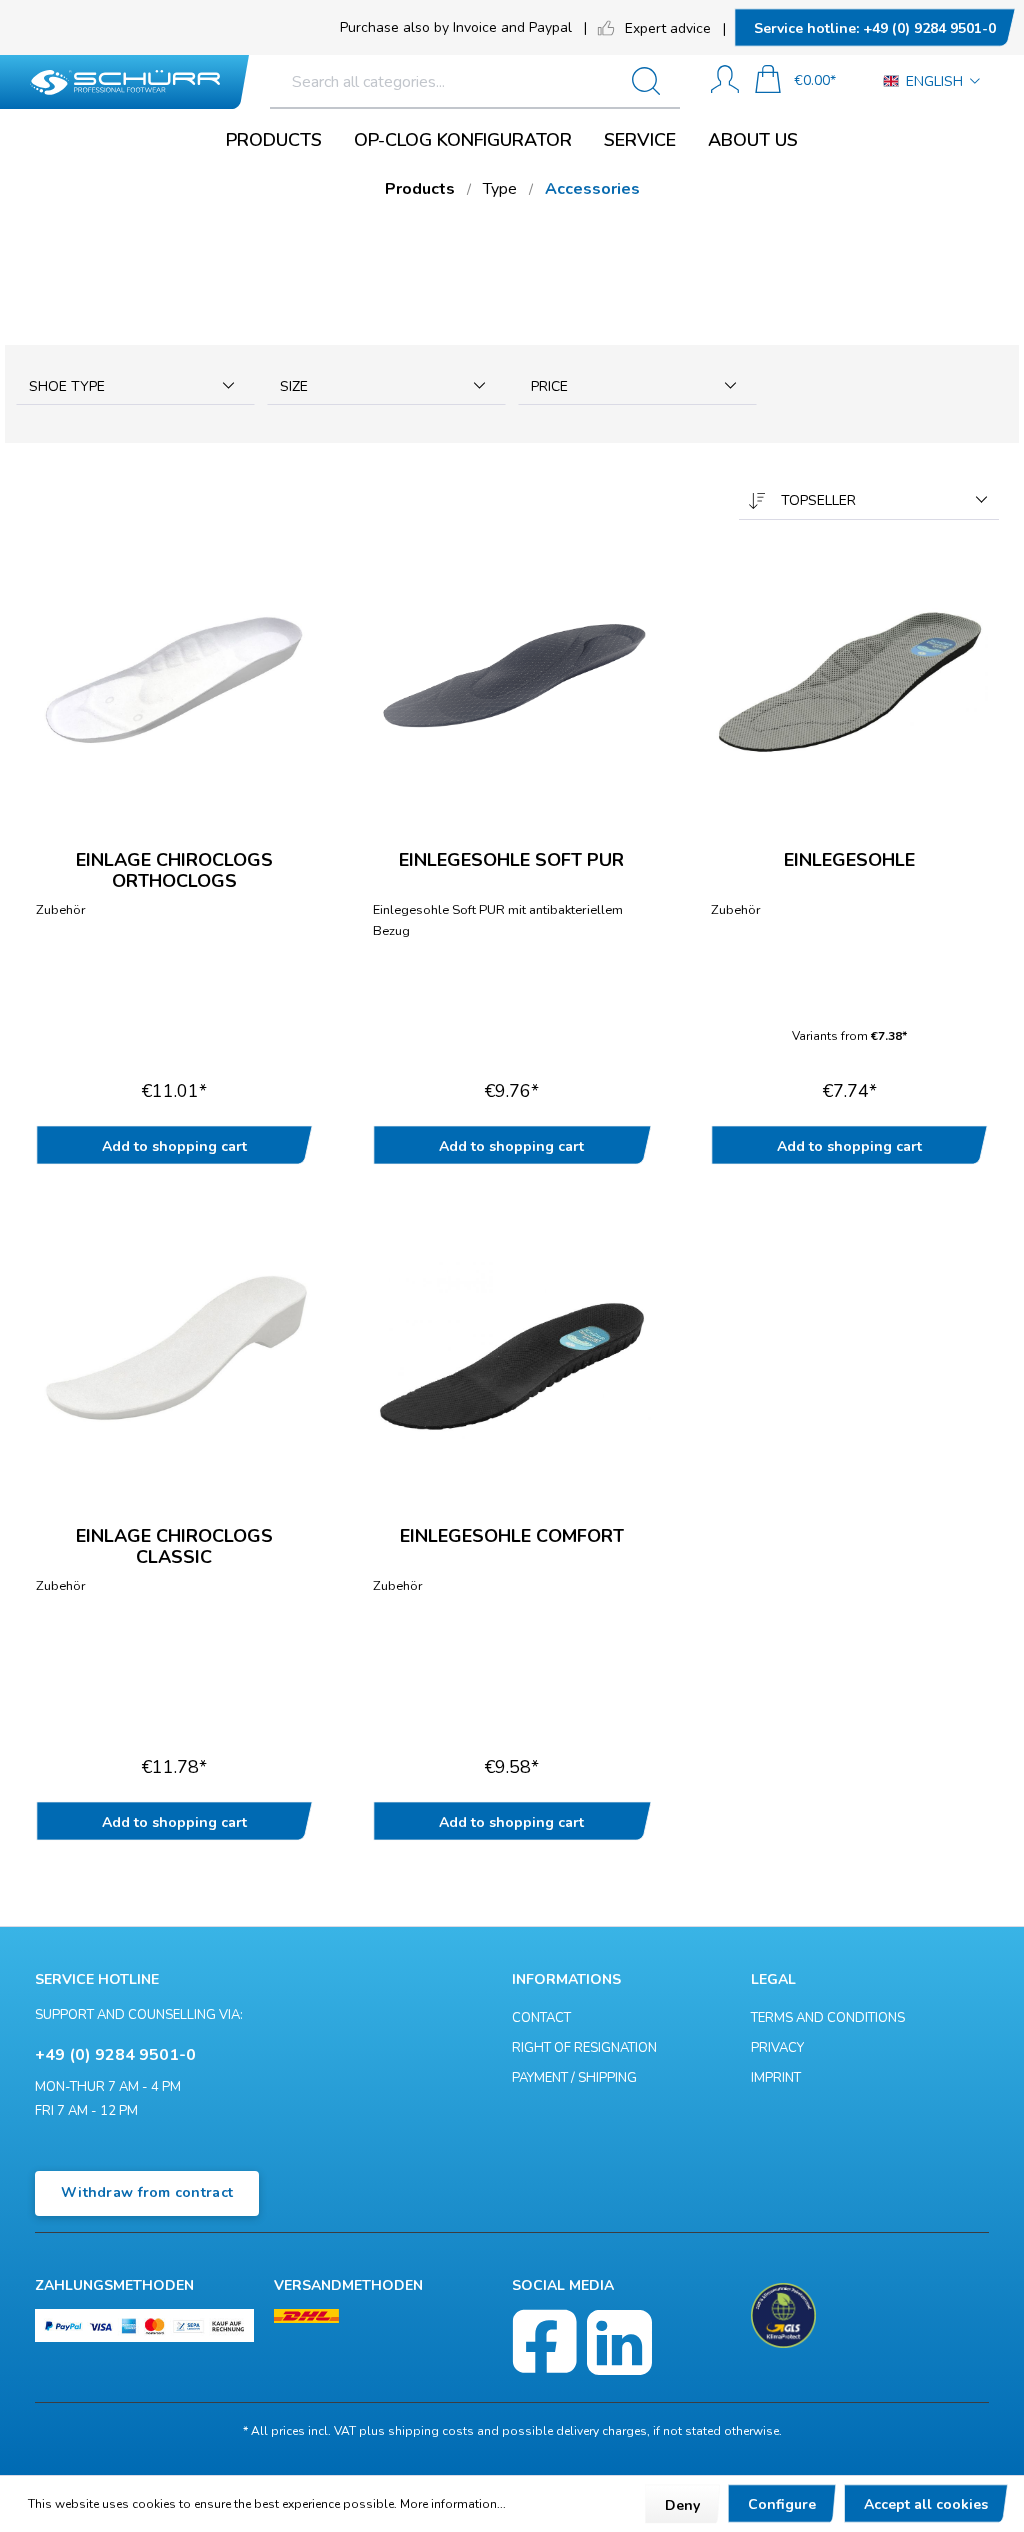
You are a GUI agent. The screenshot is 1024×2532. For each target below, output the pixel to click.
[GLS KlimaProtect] (783, 2315)
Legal (773, 1979)
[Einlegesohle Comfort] (511, 1351)
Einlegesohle (849, 861)
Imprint (776, 2078)
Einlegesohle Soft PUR (511, 861)
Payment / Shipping (574, 2078)
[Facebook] (544, 2342)
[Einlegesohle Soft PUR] (511, 675)
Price (549, 386)
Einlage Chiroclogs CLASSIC (174, 1546)
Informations (566, 1979)
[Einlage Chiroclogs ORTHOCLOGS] (174, 675)
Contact (541, 2018)
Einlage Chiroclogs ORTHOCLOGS (174, 870)
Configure (782, 2504)
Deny (682, 2505)
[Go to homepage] (125, 82)
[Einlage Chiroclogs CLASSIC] (174, 1351)
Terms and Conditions (828, 2018)
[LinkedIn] (619, 2342)
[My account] (725, 81)
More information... (453, 2504)
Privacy (777, 2048)
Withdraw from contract (147, 2192)
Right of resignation (584, 2048)
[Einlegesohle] (849, 675)
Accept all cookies (926, 2504)
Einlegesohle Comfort (512, 1537)
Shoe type (67, 386)
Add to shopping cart (174, 1146)
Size (294, 386)
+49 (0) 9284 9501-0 (875, 28)
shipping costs (431, 2431)
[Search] (654, 82)
